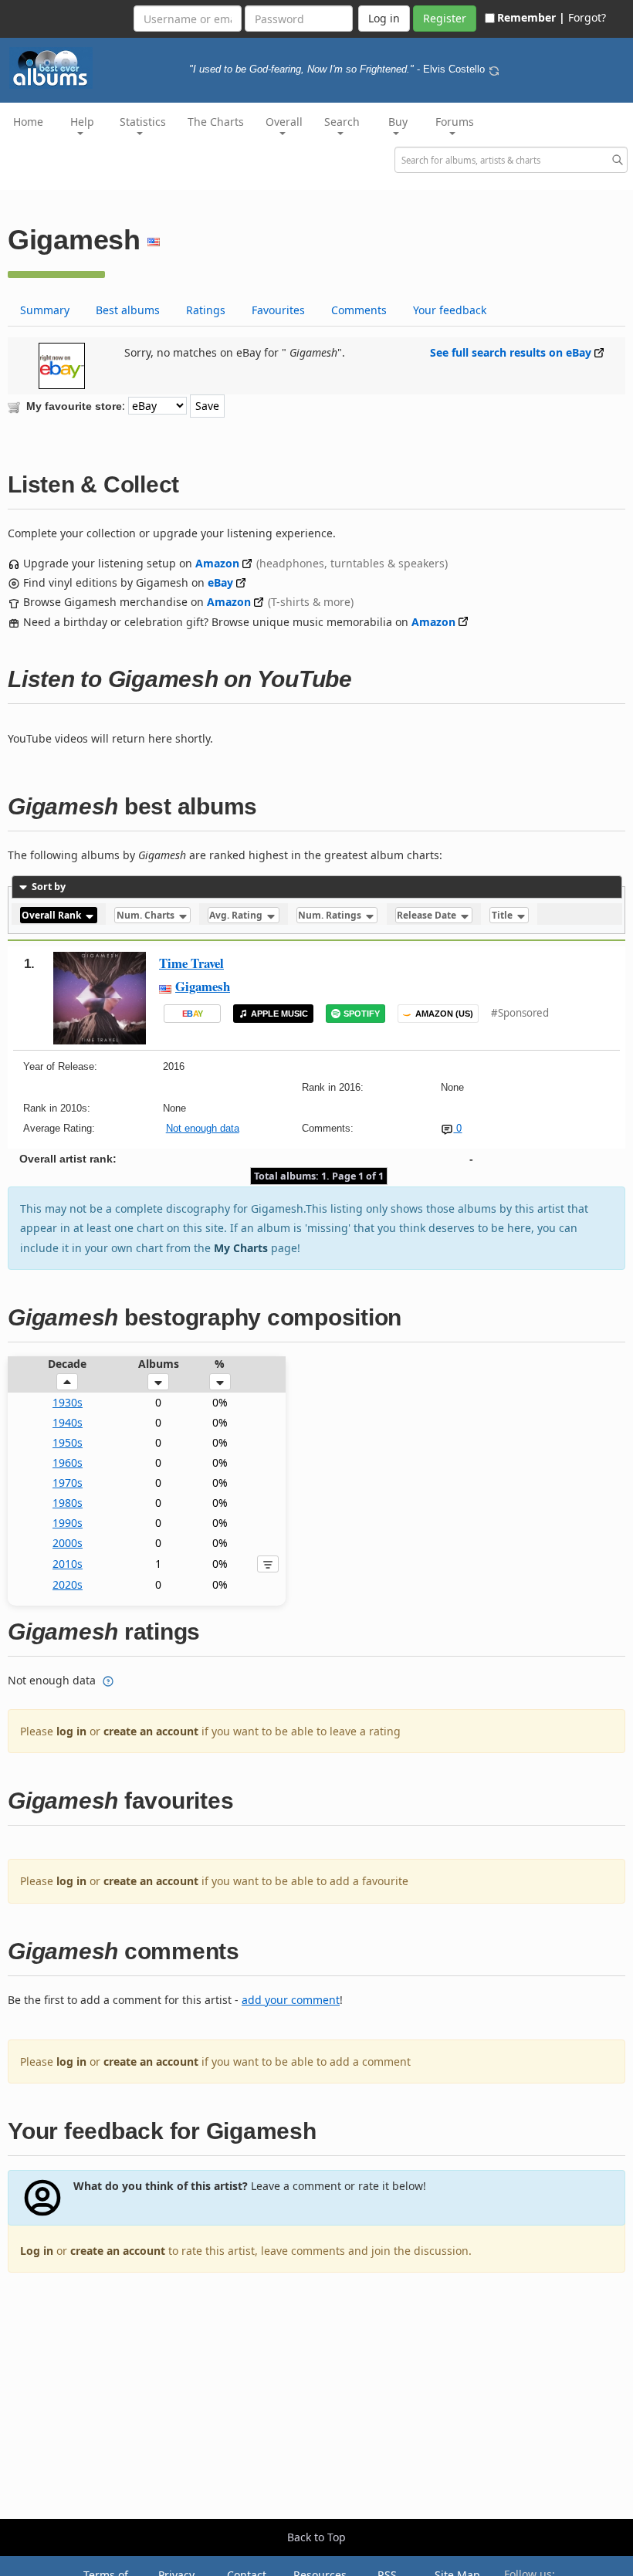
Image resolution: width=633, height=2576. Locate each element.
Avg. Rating (237, 915)
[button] (67, 1382)
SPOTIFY (362, 1014)
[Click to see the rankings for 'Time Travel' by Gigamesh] (100, 997)
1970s (68, 1483)
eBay (220, 582)
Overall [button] (284, 122)
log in (71, 1731)
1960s (68, 1462)
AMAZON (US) (444, 1014)
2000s (68, 1543)
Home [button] (28, 122)
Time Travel (191, 963)
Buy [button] (398, 122)
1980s (68, 1503)
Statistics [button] (143, 122)
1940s (68, 1422)
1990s (68, 1523)
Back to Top (316, 2537)
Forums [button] (455, 122)
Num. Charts (147, 915)
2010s (68, 1564)
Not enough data (203, 1128)
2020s (68, 1584)
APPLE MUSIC (279, 1014)
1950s (68, 1442)
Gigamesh (203, 986)
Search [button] (342, 122)
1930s (68, 1402)
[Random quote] (494, 69)
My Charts (241, 1248)
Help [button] (82, 122)
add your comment (291, 2000)
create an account (151, 1731)
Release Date (428, 915)
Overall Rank (52, 915)
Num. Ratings (331, 915)
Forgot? (587, 17)
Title (503, 915)
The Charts (216, 122)
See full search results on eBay (511, 352)
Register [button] (445, 18)
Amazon (217, 563)
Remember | (531, 17)
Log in (37, 2251)
